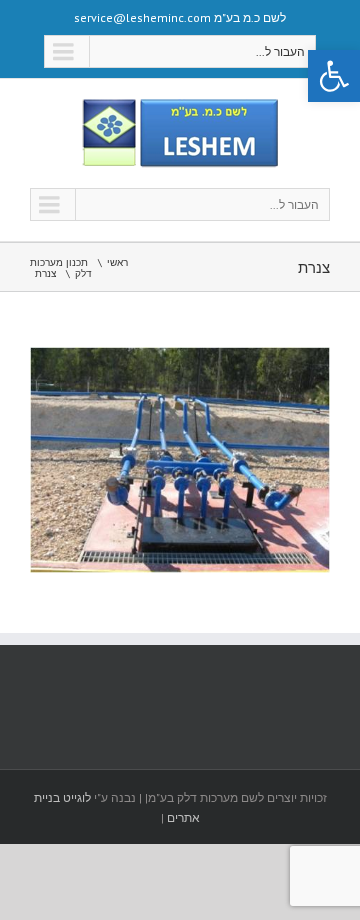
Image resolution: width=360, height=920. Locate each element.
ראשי (117, 262)
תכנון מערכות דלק (61, 268)
